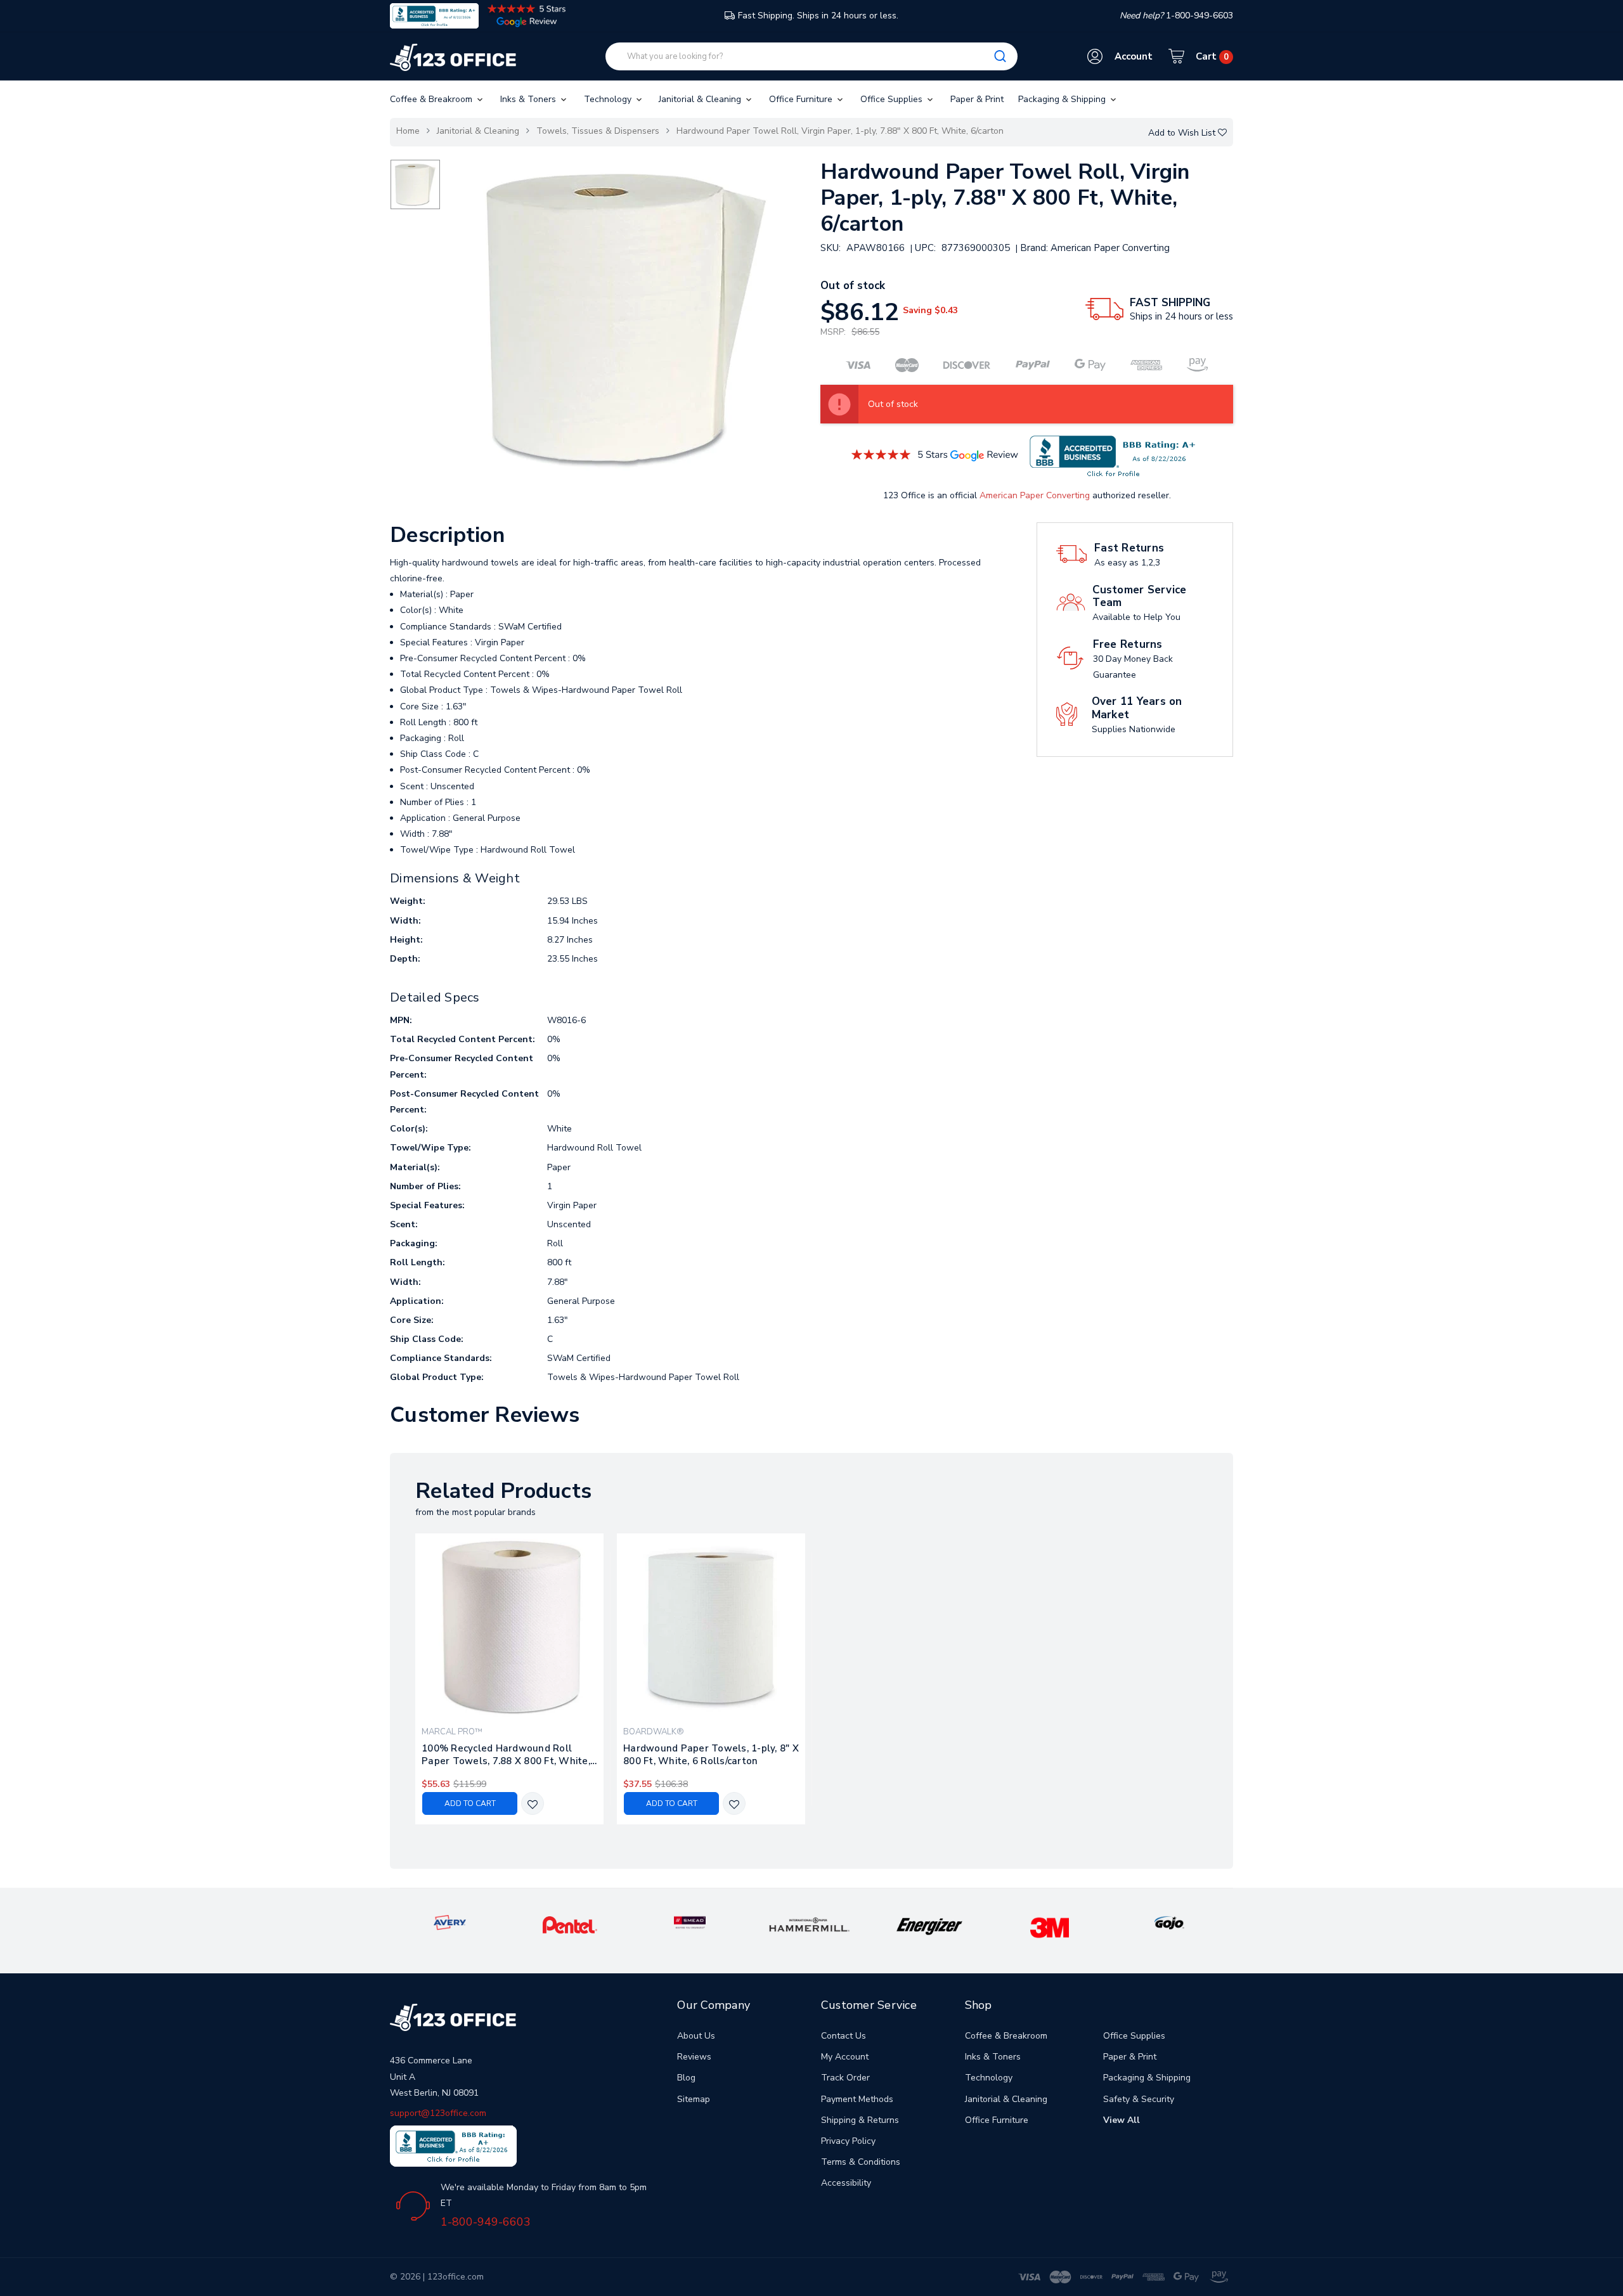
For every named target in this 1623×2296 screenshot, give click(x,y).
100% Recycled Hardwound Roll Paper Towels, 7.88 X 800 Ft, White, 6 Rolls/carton (506, 1755)
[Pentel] (570, 1924)
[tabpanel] (510, 1679)
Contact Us (844, 2036)
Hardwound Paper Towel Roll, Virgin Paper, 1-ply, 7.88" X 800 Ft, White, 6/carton (840, 131)
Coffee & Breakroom (432, 99)
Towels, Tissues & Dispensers (598, 131)
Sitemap (694, 2099)
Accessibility (846, 2183)
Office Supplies (893, 99)
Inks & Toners (529, 99)
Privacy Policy (848, 2141)
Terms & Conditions (861, 2162)
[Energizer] (930, 1926)
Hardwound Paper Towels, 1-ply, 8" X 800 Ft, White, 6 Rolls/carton (711, 1755)
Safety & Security (1139, 2099)
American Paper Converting (1035, 495)
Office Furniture (802, 99)
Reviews (694, 2057)
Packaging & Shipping (1063, 99)
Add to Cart (470, 1803)
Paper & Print (977, 99)
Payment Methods (857, 2099)
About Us (696, 2036)
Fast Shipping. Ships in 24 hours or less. (818, 16)
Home (408, 131)
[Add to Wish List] (533, 1804)
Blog (686, 2078)
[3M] (1050, 1927)
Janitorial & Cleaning (701, 99)
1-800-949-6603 (486, 2222)
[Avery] (449, 1922)
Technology (609, 99)
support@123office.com (438, 2113)
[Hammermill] (810, 1924)
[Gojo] (1169, 1922)
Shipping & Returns (860, 2120)
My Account (845, 2057)
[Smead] (690, 1922)
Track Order (845, 2078)
